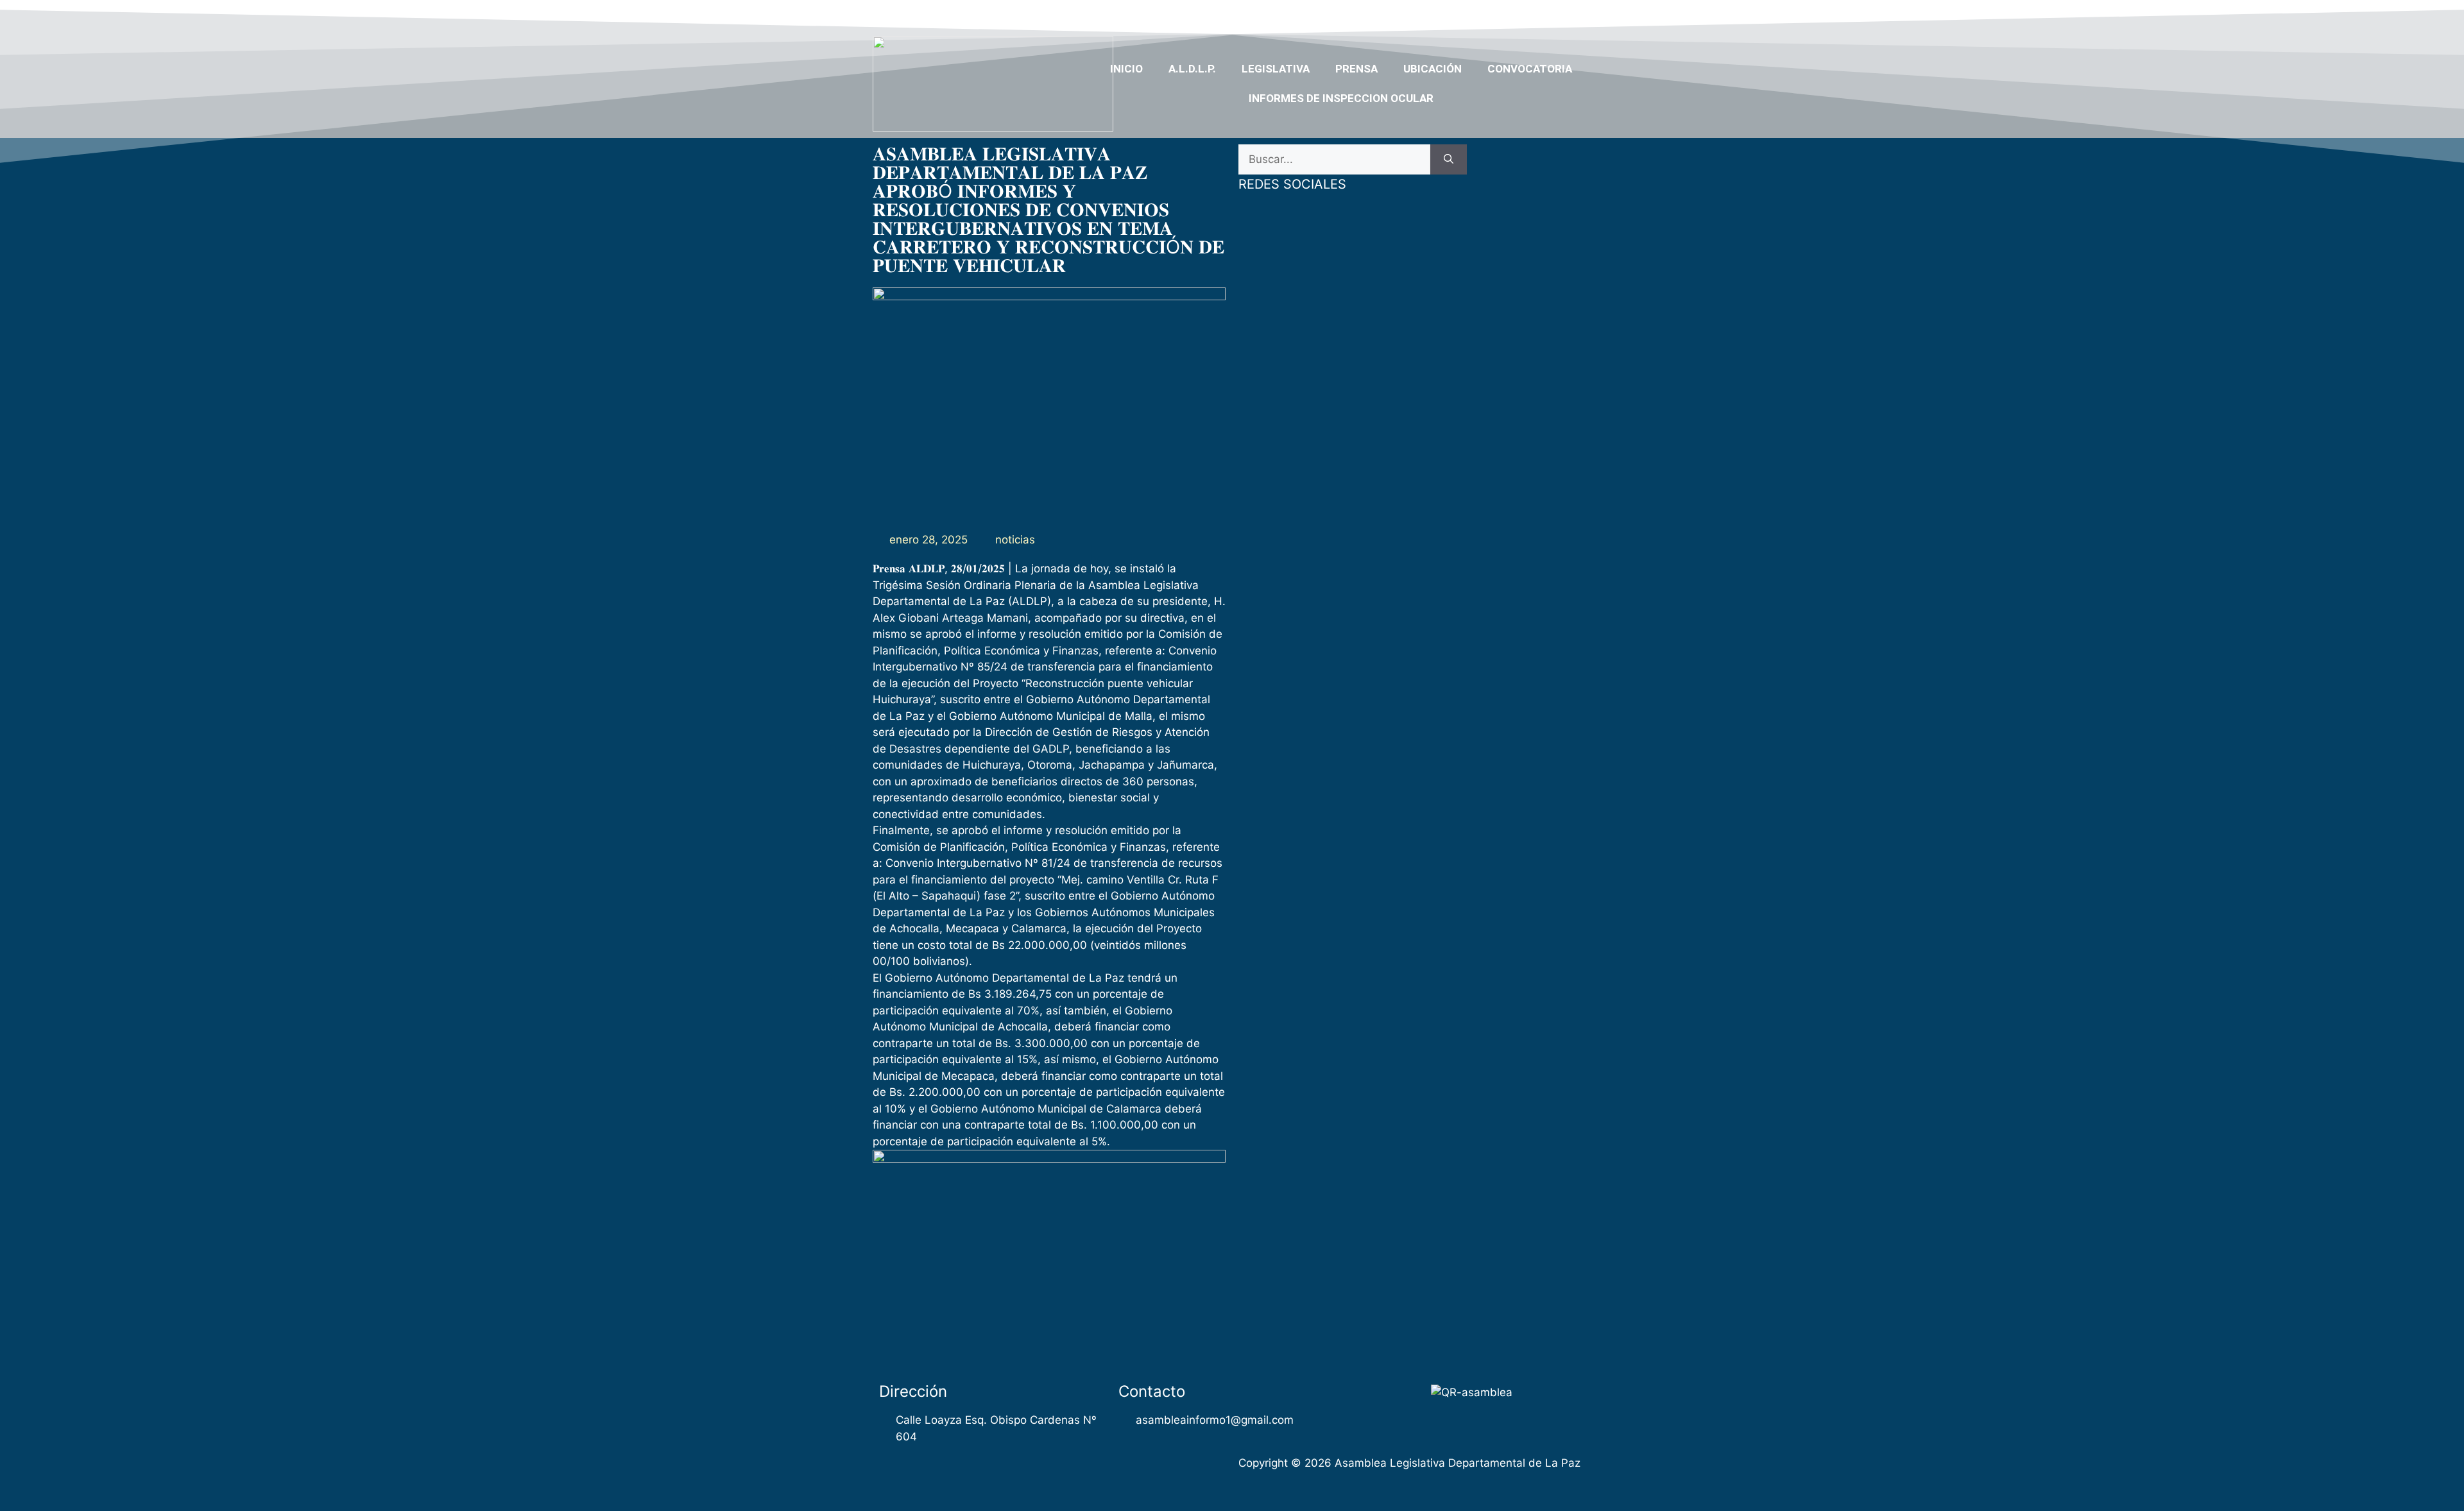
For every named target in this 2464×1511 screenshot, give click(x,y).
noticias (1015, 540)
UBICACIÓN (1433, 69)
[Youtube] (1529, 15)
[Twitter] (1504, 15)
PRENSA (1356, 69)
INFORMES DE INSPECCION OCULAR (1341, 98)
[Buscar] (1449, 160)
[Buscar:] (1334, 160)
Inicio (1126, 69)
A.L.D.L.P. (1192, 69)
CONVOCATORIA (1530, 69)
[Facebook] (1480, 15)
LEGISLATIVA (1276, 69)
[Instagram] (1554, 15)
